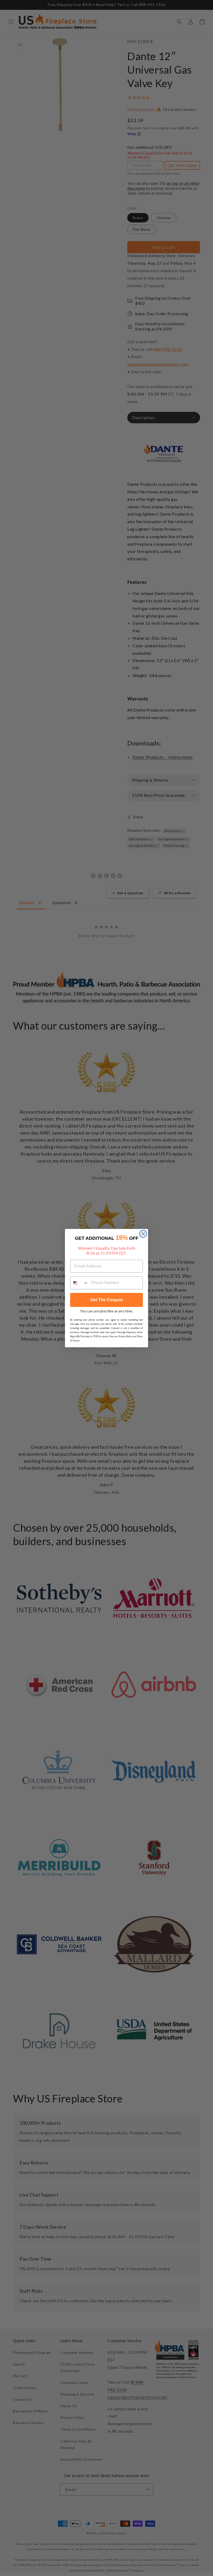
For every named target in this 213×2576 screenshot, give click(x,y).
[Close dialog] (143, 1234)
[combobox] (79, 1283)
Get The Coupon (107, 1300)
